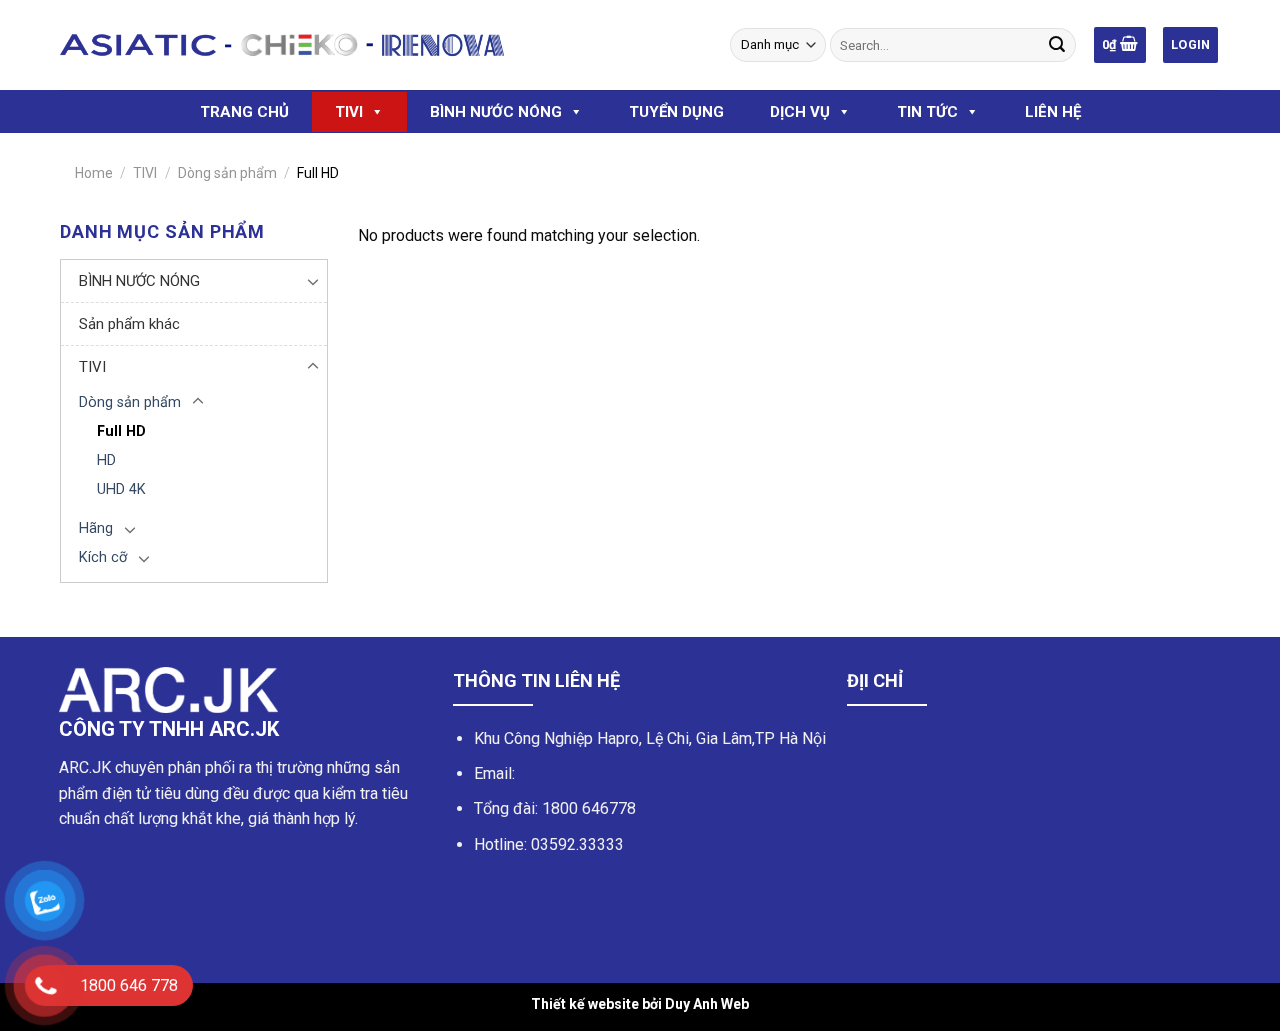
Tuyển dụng (676, 112)
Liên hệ (1053, 112)
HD (106, 460)
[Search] (1057, 45)
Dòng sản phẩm (227, 173)
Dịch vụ (800, 112)
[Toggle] (313, 281)
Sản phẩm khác (129, 324)
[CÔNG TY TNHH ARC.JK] (282, 45)
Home (94, 173)
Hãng (96, 528)
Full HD (121, 431)
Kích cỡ (103, 557)
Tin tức (927, 112)
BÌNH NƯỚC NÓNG (496, 112)
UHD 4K (121, 489)
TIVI (349, 112)
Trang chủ (244, 112)
